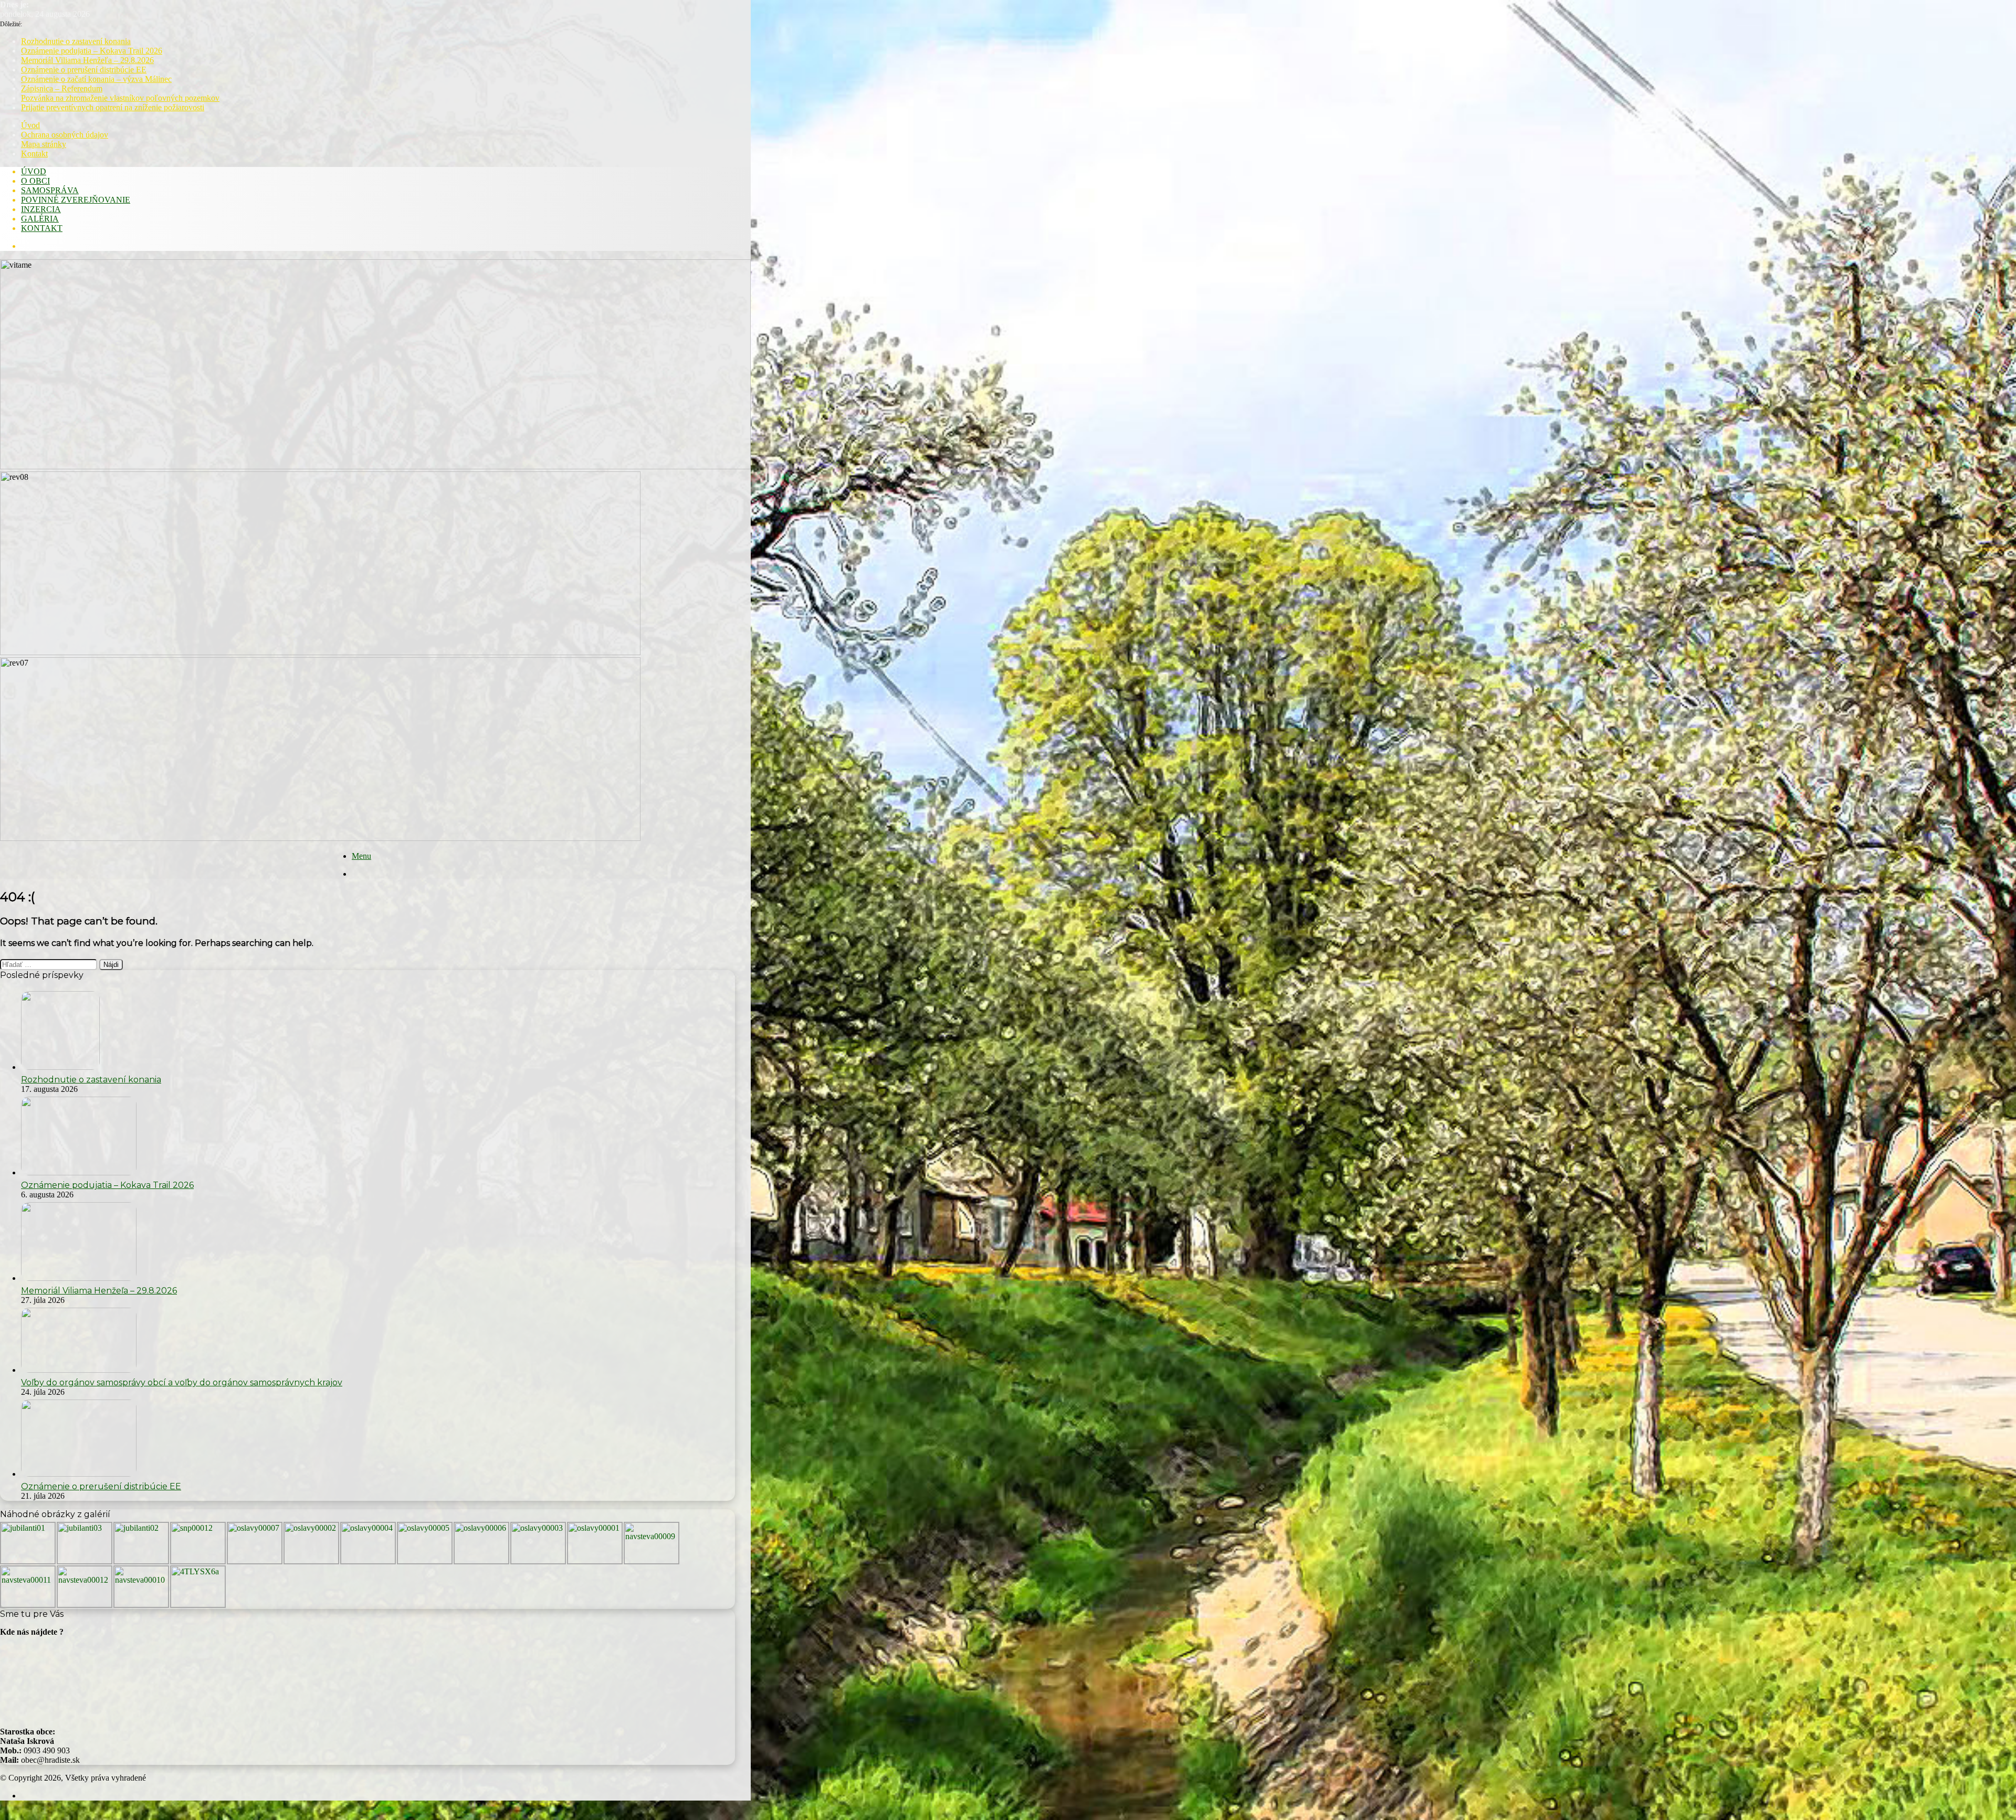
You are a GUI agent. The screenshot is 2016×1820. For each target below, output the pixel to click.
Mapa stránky (44, 144)
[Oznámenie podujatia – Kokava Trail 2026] (79, 1172)
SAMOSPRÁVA (50, 190)
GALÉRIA (40, 219)
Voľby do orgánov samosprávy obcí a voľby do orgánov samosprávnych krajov (182, 1382)
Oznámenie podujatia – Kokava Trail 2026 (92, 51)
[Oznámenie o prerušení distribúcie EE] (79, 1474)
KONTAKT (42, 228)
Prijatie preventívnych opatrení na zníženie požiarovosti (113, 107)
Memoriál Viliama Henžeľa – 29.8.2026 (87, 60)
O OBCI (35, 181)
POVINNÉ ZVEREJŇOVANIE (76, 200)
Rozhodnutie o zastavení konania (76, 41)
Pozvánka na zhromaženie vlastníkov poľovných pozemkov (120, 98)
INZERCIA (41, 209)
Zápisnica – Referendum (62, 88)
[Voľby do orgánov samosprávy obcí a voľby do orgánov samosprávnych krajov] (79, 1370)
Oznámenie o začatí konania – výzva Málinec (96, 79)
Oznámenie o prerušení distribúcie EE (84, 70)
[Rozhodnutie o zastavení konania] (60, 1067)
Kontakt (34, 154)
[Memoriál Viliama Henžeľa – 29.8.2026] (79, 1278)
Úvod (30, 125)
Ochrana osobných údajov (65, 135)
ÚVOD (34, 171)
